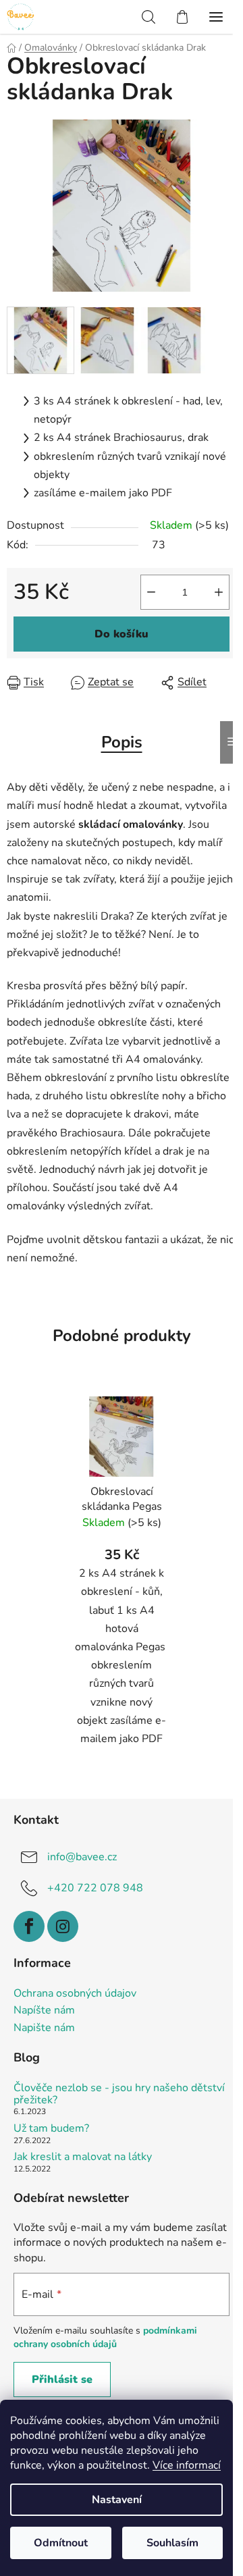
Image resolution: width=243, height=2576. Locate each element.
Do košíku (122, 634)
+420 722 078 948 (95, 1888)
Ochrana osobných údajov (75, 1994)
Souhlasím (172, 2543)
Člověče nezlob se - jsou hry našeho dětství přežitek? (119, 2094)
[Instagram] (63, 1926)
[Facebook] (29, 1926)
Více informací (187, 2465)
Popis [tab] (122, 742)
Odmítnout (61, 2543)
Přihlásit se (62, 2380)
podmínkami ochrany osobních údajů (105, 2337)
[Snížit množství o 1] (151, 592)
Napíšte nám (44, 2011)
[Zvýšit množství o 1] (219, 592)
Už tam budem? (51, 2129)
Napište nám (44, 2028)
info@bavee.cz (82, 1857)
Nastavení (117, 2500)
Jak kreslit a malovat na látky (83, 2157)
